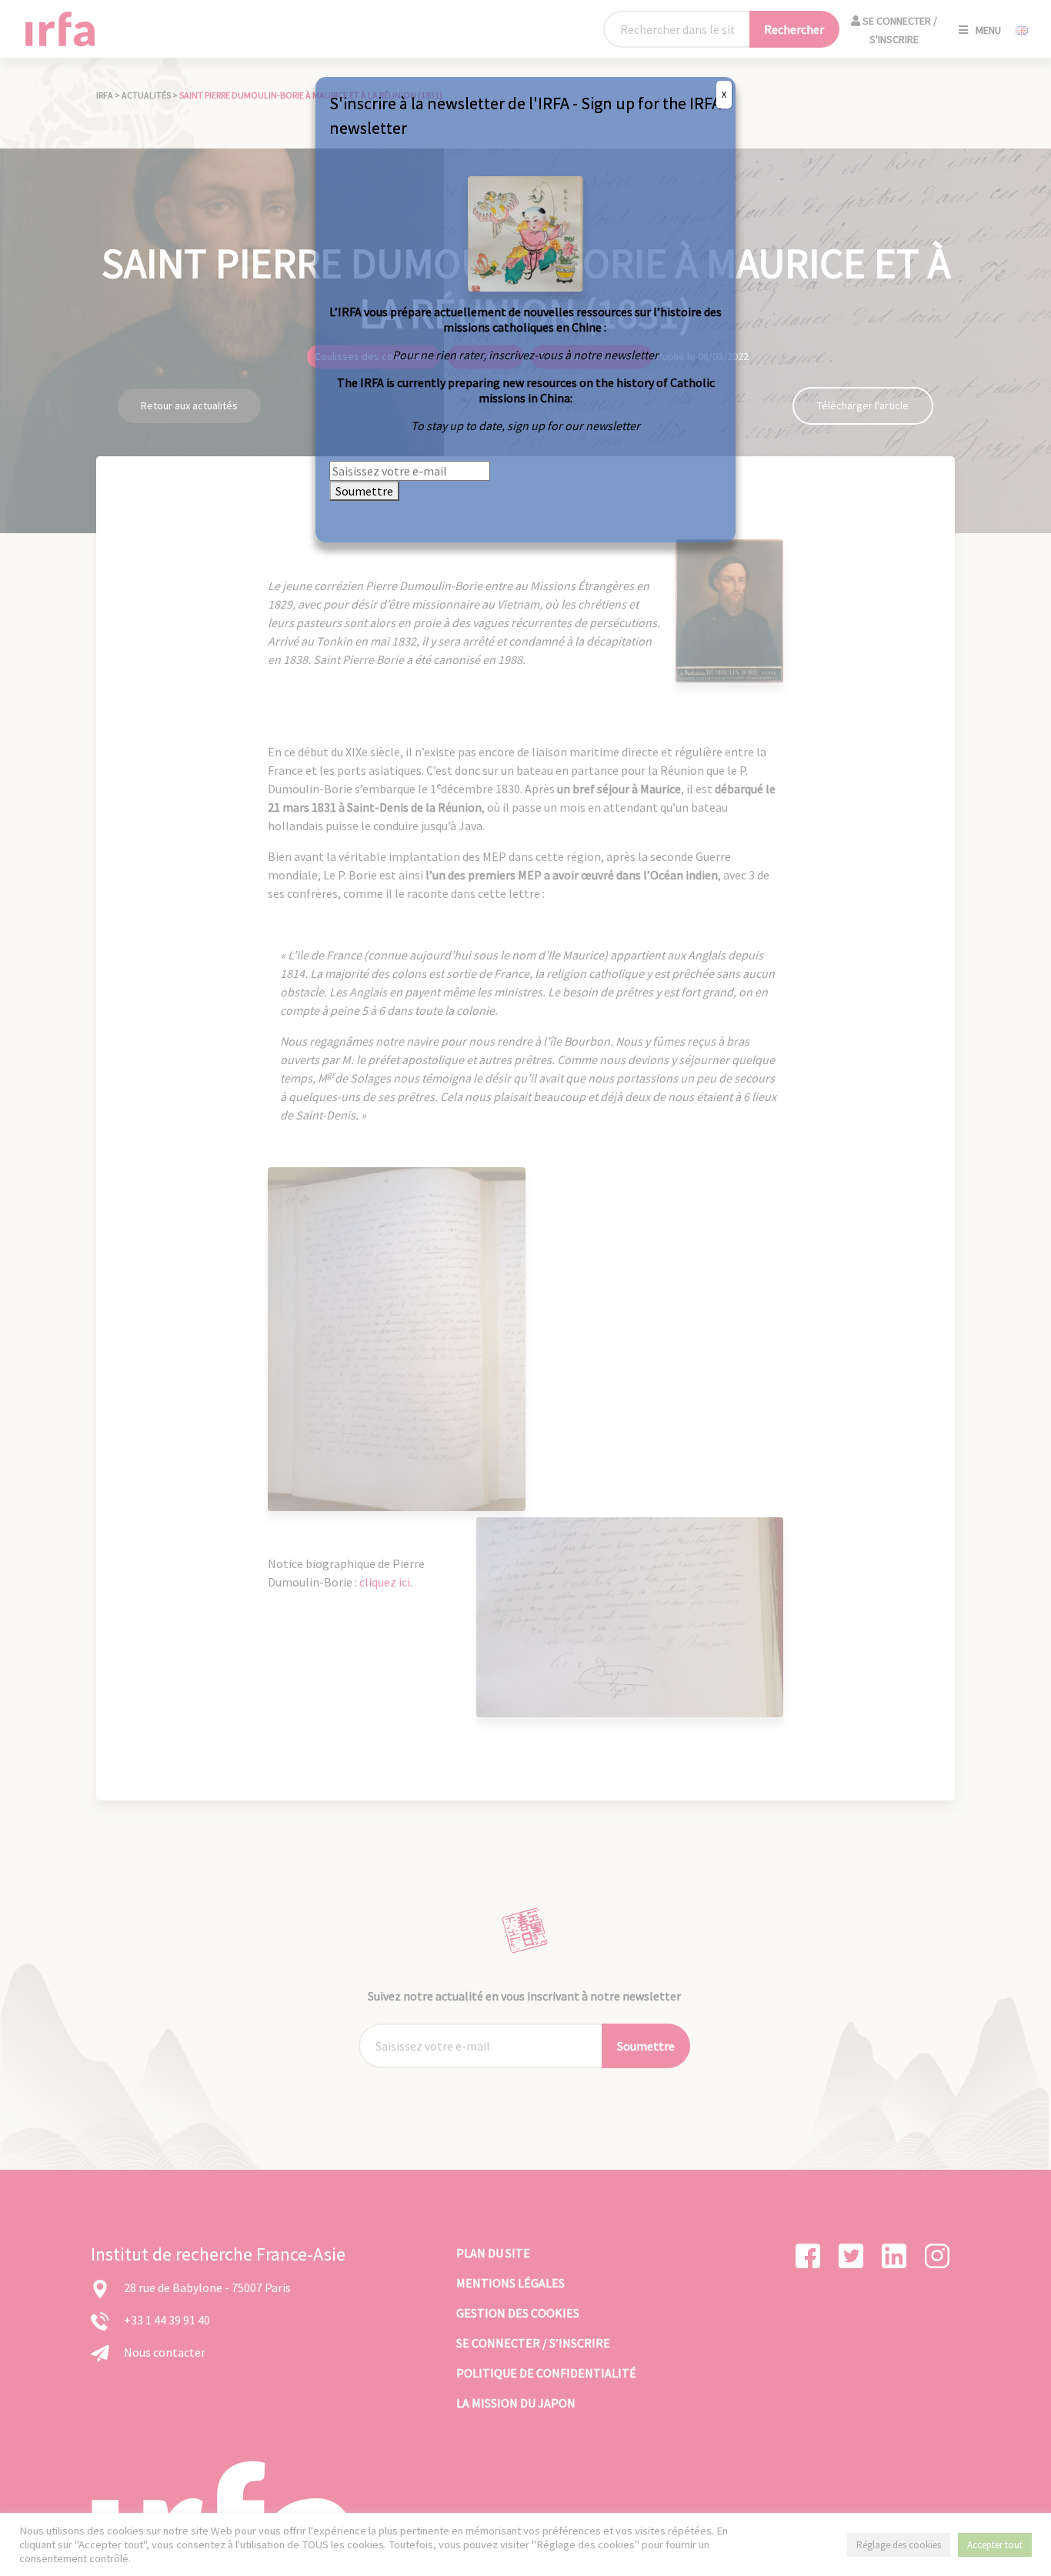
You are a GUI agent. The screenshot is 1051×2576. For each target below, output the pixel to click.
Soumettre (364, 491)
